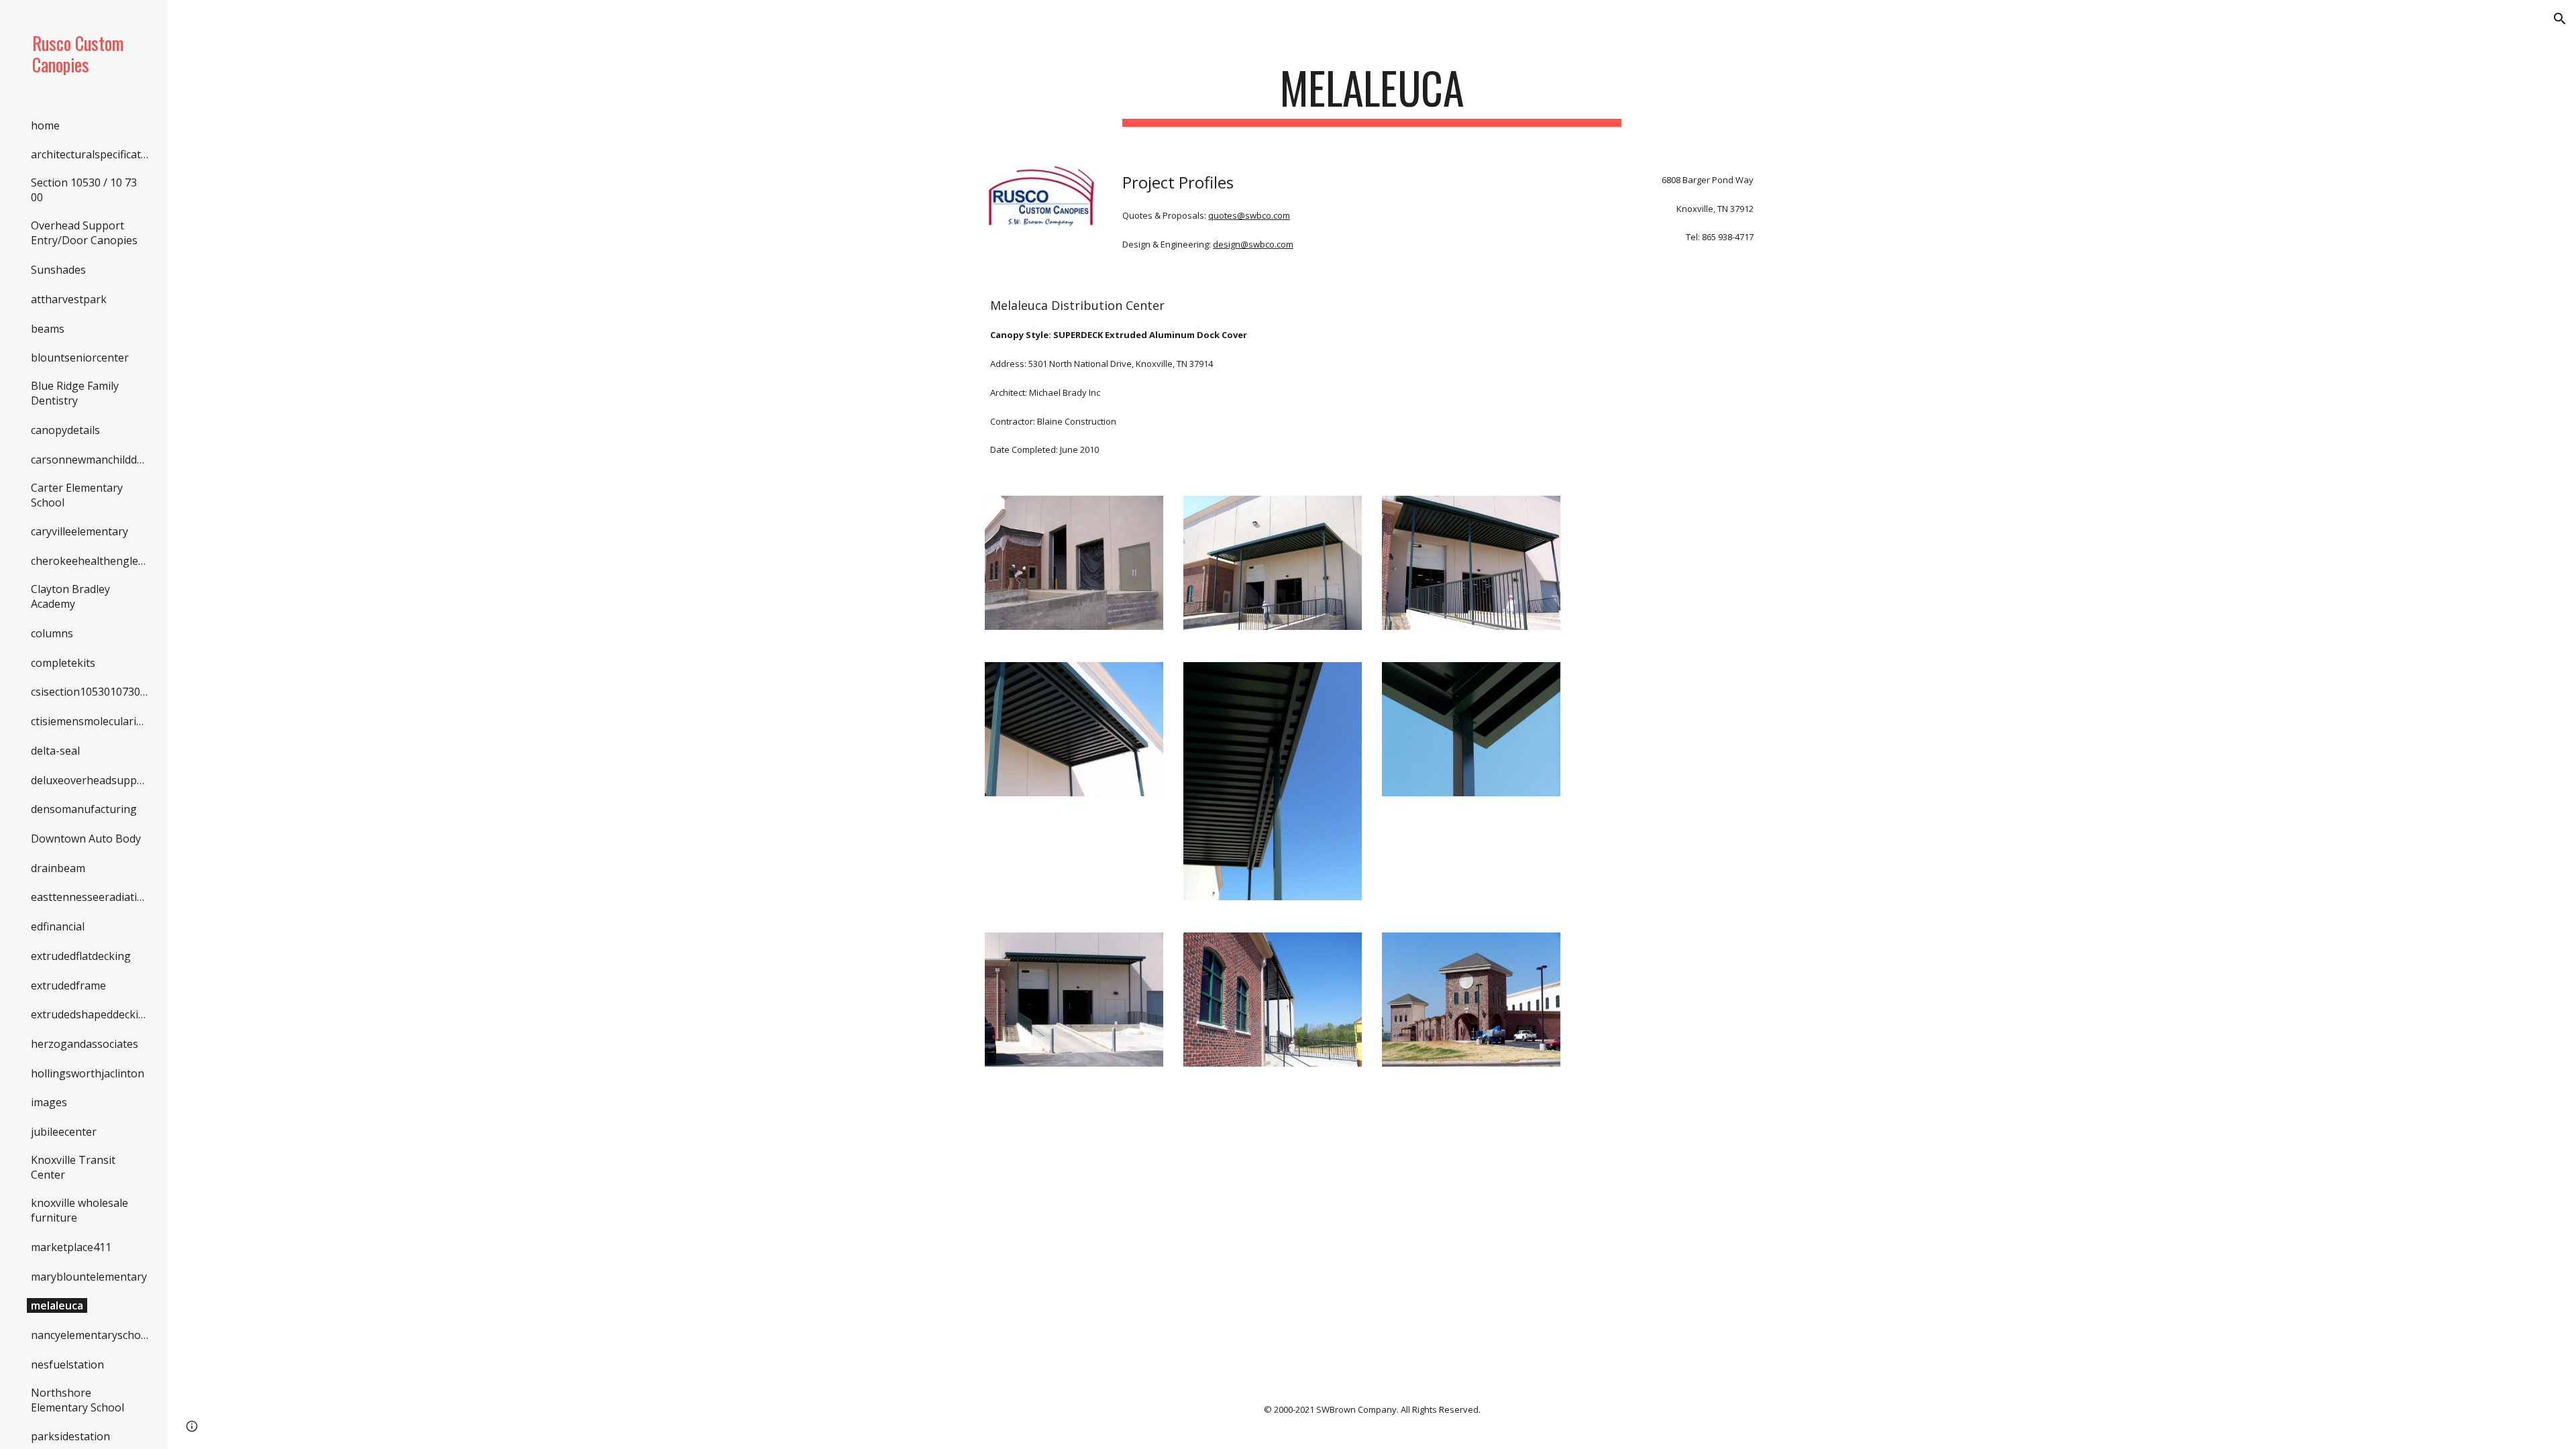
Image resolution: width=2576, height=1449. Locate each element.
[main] (1372, 94)
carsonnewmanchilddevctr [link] (92, 460)
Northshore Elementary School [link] (77, 1400)
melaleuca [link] (57, 1305)
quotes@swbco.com (1249, 215)
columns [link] (52, 633)
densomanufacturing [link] (84, 809)
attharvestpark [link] (69, 299)
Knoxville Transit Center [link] (73, 1167)
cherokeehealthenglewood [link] (92, 561)
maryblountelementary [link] (89, 1277)
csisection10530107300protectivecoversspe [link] (92, 692)
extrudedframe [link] (68, 985)
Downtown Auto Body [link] (86, 839)
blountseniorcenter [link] (80, 358)
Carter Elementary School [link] (77, 495)
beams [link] (48, 329)
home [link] (45, 125)
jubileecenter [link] (64, 1132)
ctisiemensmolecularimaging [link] (92, 721)
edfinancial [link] (58, 926)
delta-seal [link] (55, 751)
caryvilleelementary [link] (79, 531)
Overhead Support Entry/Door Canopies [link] (84, 233)
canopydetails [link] (65, 430)
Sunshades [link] (58, 270)
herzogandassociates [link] (85, 1044)
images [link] (49, 1102)
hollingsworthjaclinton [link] (88, 1073)
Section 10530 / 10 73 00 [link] (84, 190)
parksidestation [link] (70, 1436)
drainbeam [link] (58, 868)
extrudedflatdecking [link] (81, 956)
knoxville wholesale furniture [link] (79, 1210)
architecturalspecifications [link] (92, 154)
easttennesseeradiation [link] (91, 897)
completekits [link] (63, 663)
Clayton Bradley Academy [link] (70, 596)
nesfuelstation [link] (67, 1364)
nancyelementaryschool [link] (91, 1335)
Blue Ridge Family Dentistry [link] (75, 393)
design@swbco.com (1253, 244)
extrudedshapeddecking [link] (91, 1014)
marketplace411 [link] (71, 1247)
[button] (2560, 19)
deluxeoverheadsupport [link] (92, 780)
